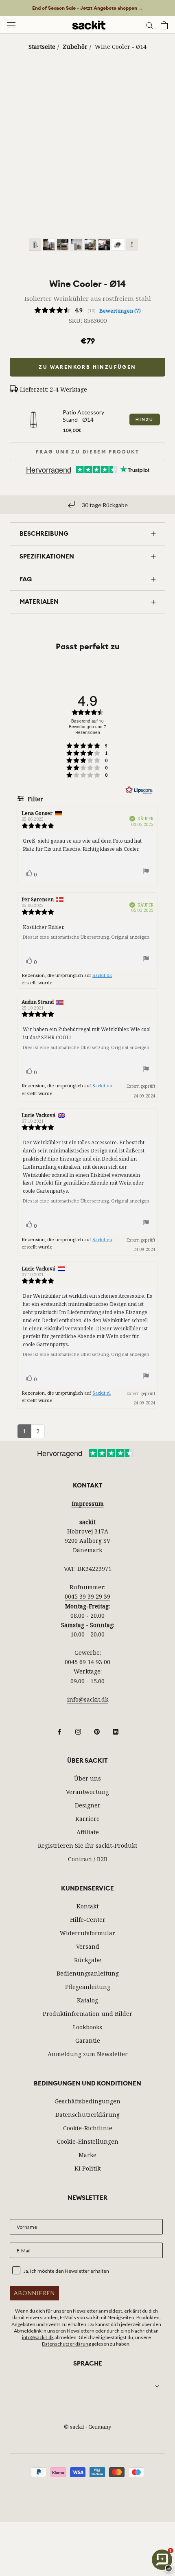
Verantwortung (87, 1792)
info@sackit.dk (88, 1699)
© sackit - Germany (87, 2427)
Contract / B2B (88, 1859)
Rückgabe (88, 1960)
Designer (88, 1805)
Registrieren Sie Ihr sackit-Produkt (87, 1845)
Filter (35, 799)
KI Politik (87, 2168)
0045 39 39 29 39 (87, 1596)
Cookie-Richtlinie (88, 2128)
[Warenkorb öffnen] (164, 25)
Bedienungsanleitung (88, 1973)
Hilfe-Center (88, 1920)
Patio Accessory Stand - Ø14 (83, 416)
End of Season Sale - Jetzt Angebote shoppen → (88, 8)
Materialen (39, 602)
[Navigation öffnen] (11, 25)
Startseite (42, 47)
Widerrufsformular (87, 1933)
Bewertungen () (120, 311)
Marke (87, 2155)
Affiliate (88, 1832)
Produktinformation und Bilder (87, 2014)
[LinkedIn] (116, 1731)
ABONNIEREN (34, 2293)
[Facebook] (59, 1731)
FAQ (26, 579)
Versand (88, 1946)
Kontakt (87, 1906)
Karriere (87, 1819)
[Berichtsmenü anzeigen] (146, 872)
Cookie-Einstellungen (88, 2141)
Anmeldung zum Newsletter (88, 2054)
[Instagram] (78, 1731)
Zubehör (75, 47)
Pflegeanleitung (88, 1987)
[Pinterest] (97, 1731)
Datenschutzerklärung (87, 2115)
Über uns (87, 1778)
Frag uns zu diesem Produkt (87, 452)
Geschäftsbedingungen (87, 2101)
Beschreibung (44, 534)
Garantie (88, 2040)
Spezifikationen (47, 556)
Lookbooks (87, 2027)
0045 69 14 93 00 (87, 1662)
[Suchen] (150, 25)
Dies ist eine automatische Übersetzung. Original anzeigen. (86, 937)
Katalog (87, 2000)
